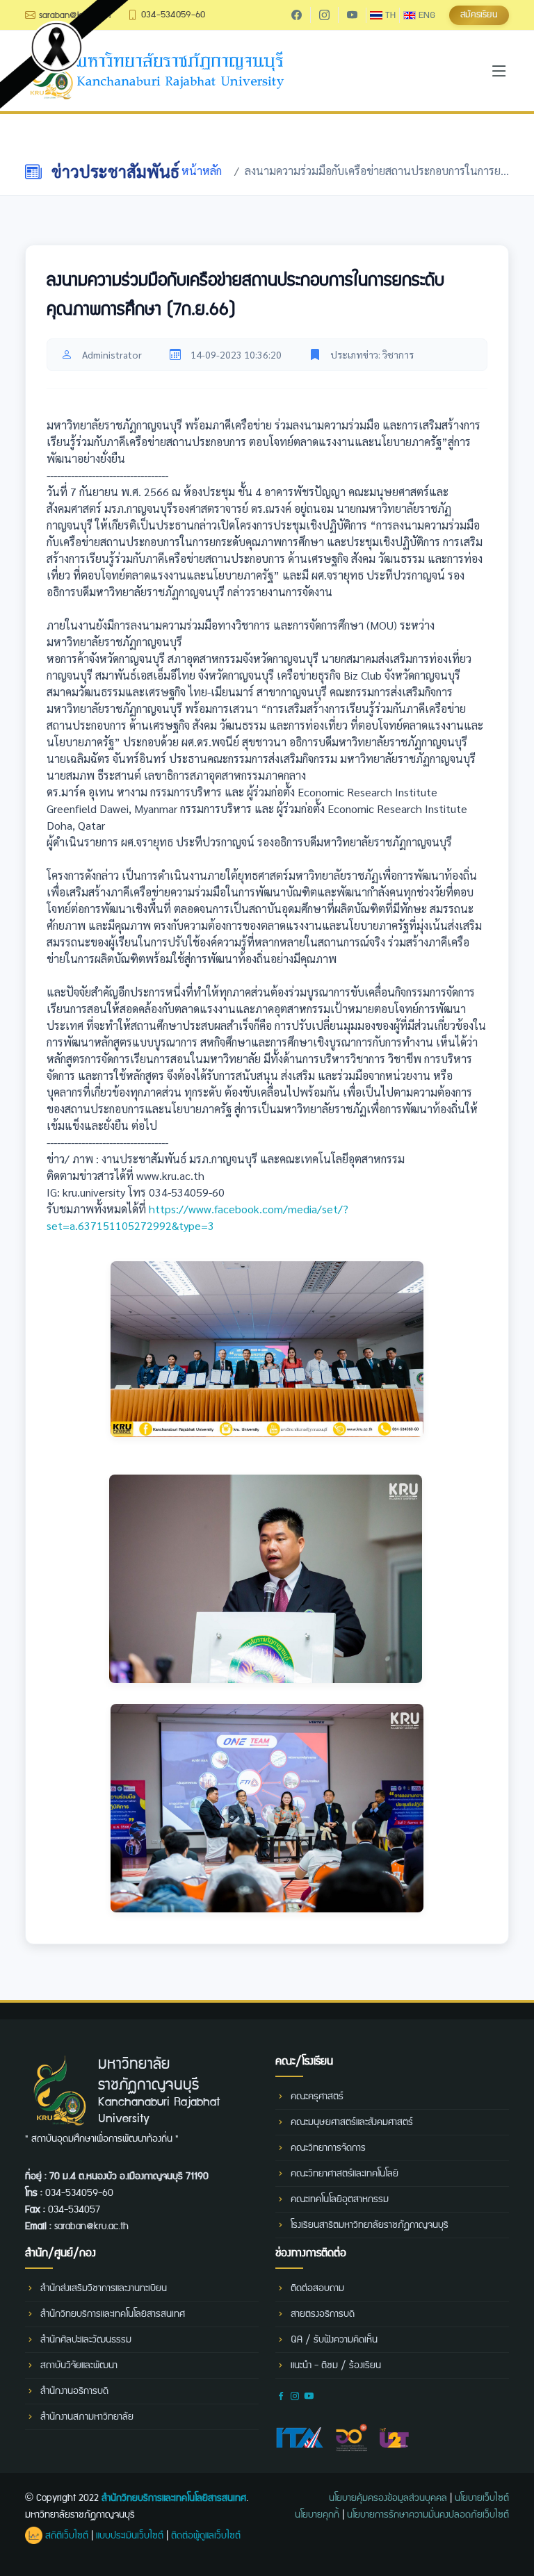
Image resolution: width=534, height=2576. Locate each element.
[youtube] (352, 15)
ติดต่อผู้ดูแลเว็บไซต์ (206, 2536)
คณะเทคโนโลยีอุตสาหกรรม (340, 2199)
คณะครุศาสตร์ (317, 2097)
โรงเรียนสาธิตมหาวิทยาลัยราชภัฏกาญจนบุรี (370, 2225)
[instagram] (324, 15)
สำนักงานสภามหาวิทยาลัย (87, 2417)
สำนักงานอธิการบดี (74, 2391)
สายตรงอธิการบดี (323, 2314)
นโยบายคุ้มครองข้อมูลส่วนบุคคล (388, 2498)
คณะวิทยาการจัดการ (328, 2148)
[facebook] (297, 15)
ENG (426, 15)
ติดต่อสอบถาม (317, 2288)
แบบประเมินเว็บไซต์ (130, 2536)
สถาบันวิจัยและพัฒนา (79, 2365)
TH (389, 15)
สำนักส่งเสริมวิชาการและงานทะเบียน (104, 2288)
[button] (479, 15)
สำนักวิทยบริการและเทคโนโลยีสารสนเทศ (113, 2314)
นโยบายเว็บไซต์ (482, 2498)
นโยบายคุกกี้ (317, 2515)
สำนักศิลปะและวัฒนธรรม (86, 2340)
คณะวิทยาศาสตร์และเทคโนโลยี (345, 2174)
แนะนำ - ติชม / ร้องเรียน (336, 2365)
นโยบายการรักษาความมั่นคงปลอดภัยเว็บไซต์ (428, 2515)
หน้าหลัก (202, 171)
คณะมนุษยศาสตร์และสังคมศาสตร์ (352, 2122)
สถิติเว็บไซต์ (65, 2536)
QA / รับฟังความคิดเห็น (334, 2340)
